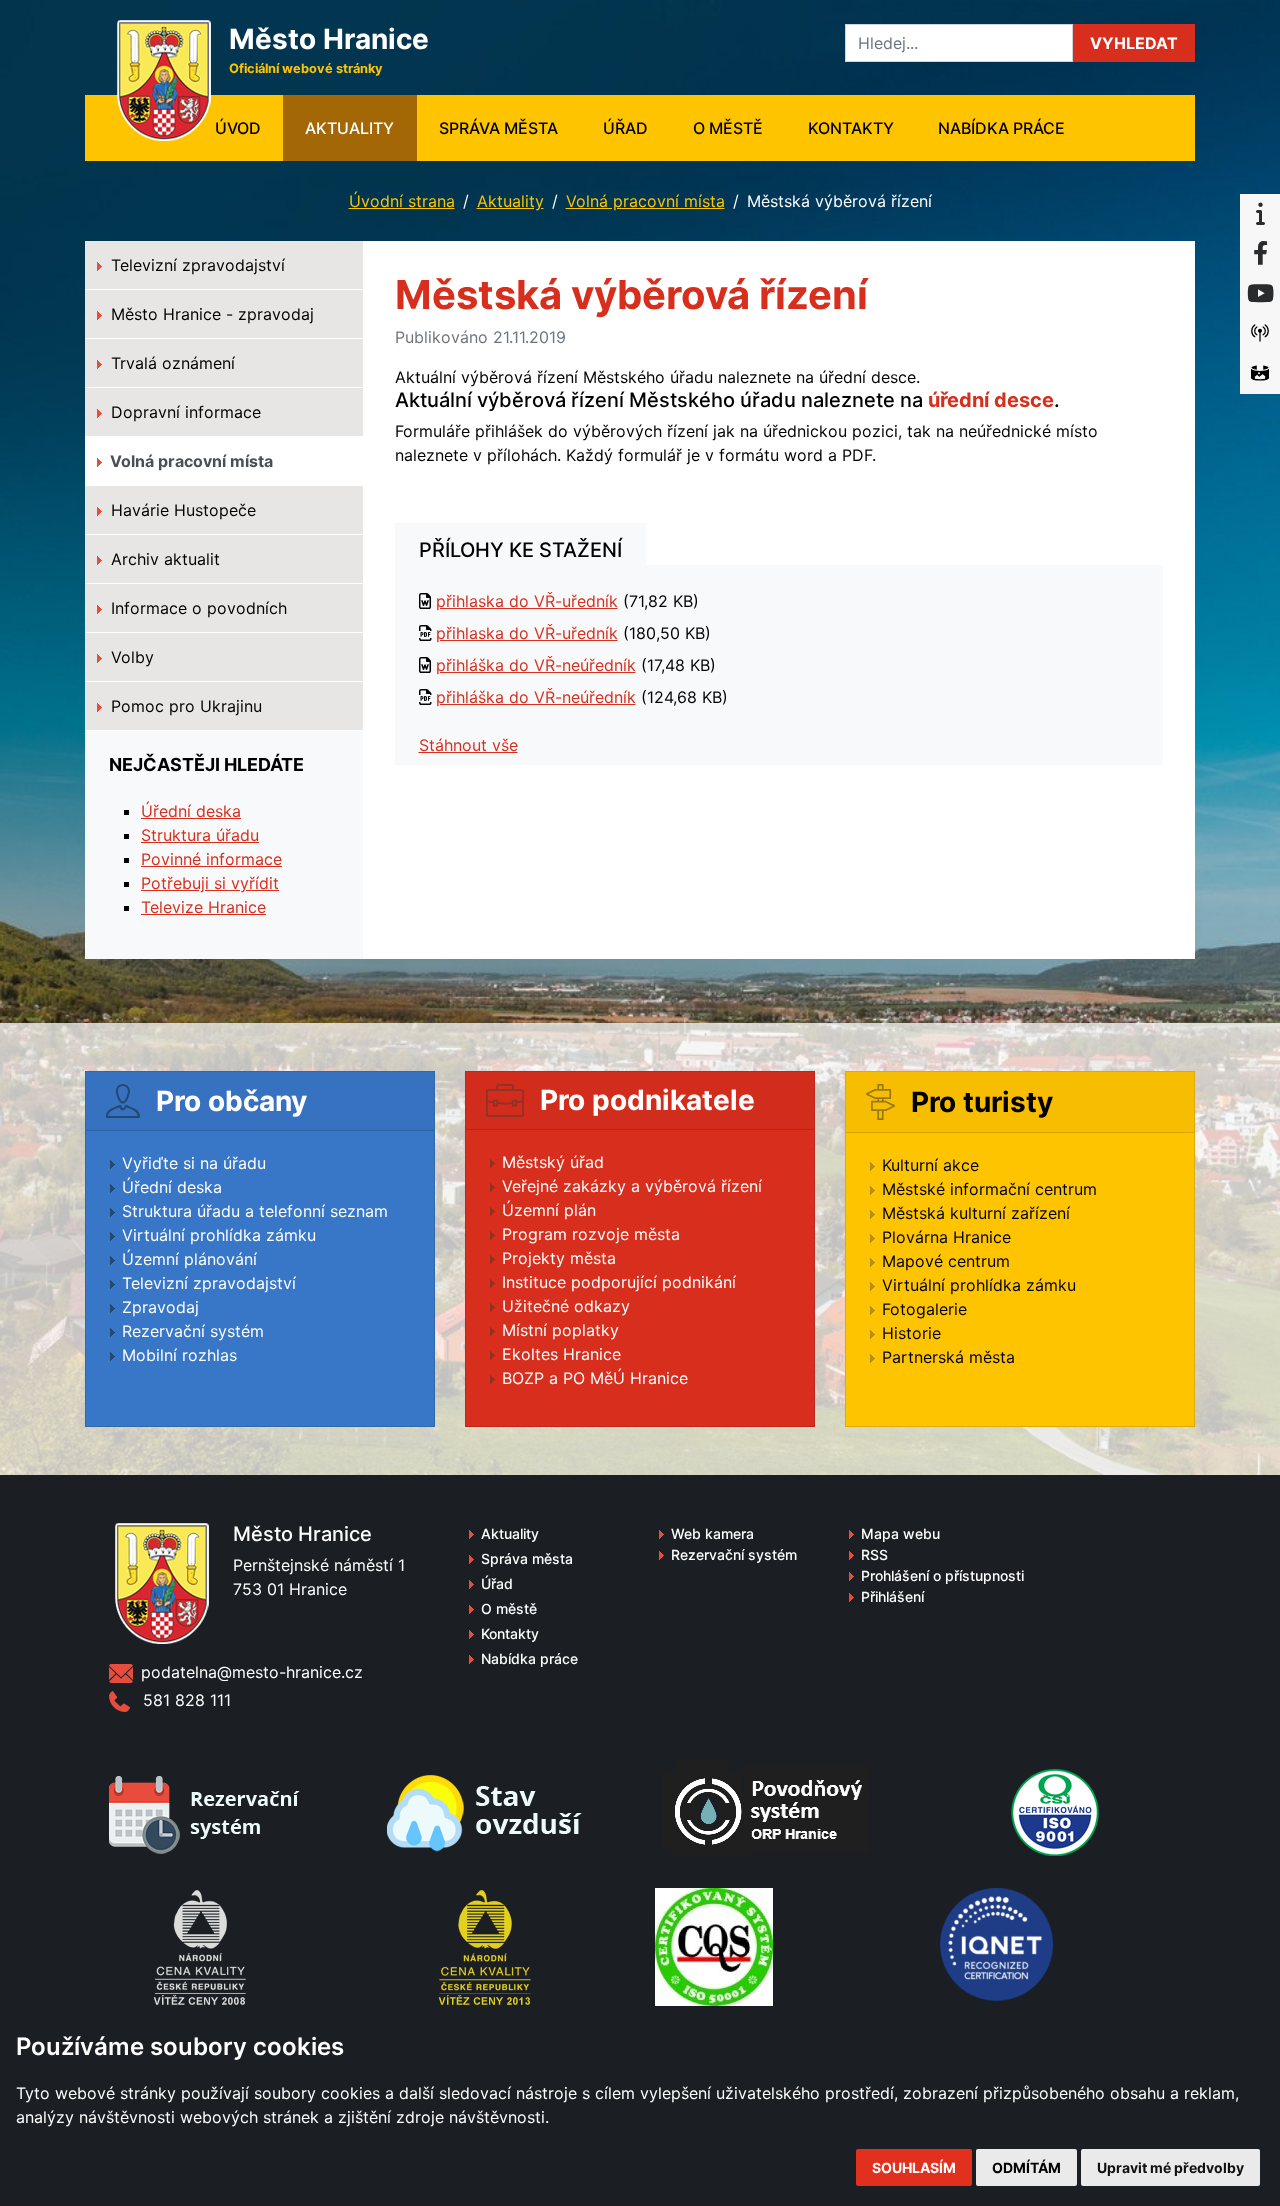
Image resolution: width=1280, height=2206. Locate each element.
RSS (874, 1554)
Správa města (498, 128)
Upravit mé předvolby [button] (1170, 2167)
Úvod (249, 127)
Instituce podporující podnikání (619, 1282)
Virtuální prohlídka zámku (219, 1235)
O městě (728, 128)
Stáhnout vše (468, 745)
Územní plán (549, 1210)
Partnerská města (948, 1357)
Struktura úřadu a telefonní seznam (255, 1211)
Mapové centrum (946, 1261)
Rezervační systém (193, 1331)
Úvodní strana (402, 201)
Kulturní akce (930, 1165)
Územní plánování (189, 1259)
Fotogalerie (924, 1309)
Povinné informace (211, 859)
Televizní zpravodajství (195, 265)
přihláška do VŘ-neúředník (536, 665)
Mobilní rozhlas (179, 1355)
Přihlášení (892, 1596)
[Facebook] (1260, 254)
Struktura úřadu (200, 835)
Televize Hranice (203, 907)
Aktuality (349, 128)
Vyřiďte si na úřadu (194, 1163)
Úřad (625, 128)
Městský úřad (553, 1162)
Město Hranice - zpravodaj (210, 314)
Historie (911, 1333)
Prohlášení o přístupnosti (942, 1575)
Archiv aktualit (163, 559)
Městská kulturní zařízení (976, 1213)
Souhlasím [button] (914, 2167)
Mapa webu (900, 1533)
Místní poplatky (560, 1330)
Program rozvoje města (591, 1234)
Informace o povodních (196, 608)
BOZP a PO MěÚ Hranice (595, 1378)
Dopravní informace (183, 412)
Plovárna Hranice (946, 1237)
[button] (1134, 43)
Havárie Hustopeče (181, 510)
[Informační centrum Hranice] (1260, 214)
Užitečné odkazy (566, 1306)
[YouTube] (1260, 294)
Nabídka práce (1001, 128)
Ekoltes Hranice (561, 1354)
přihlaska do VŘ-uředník (527, 601)
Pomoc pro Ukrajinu (184, 706)
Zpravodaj (160, 1307)
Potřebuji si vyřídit (210, 883)
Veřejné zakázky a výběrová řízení (632, 1186)
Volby (130, 657)
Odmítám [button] (1026, 2167)
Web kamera (712, 1533)
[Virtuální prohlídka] (1260, 374)
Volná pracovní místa (645, 201)
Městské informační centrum (989, 1189)
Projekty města (559, 1258)
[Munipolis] (1260, 334)
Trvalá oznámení (170, 363)
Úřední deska (191, 811)
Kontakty (851, 128)
